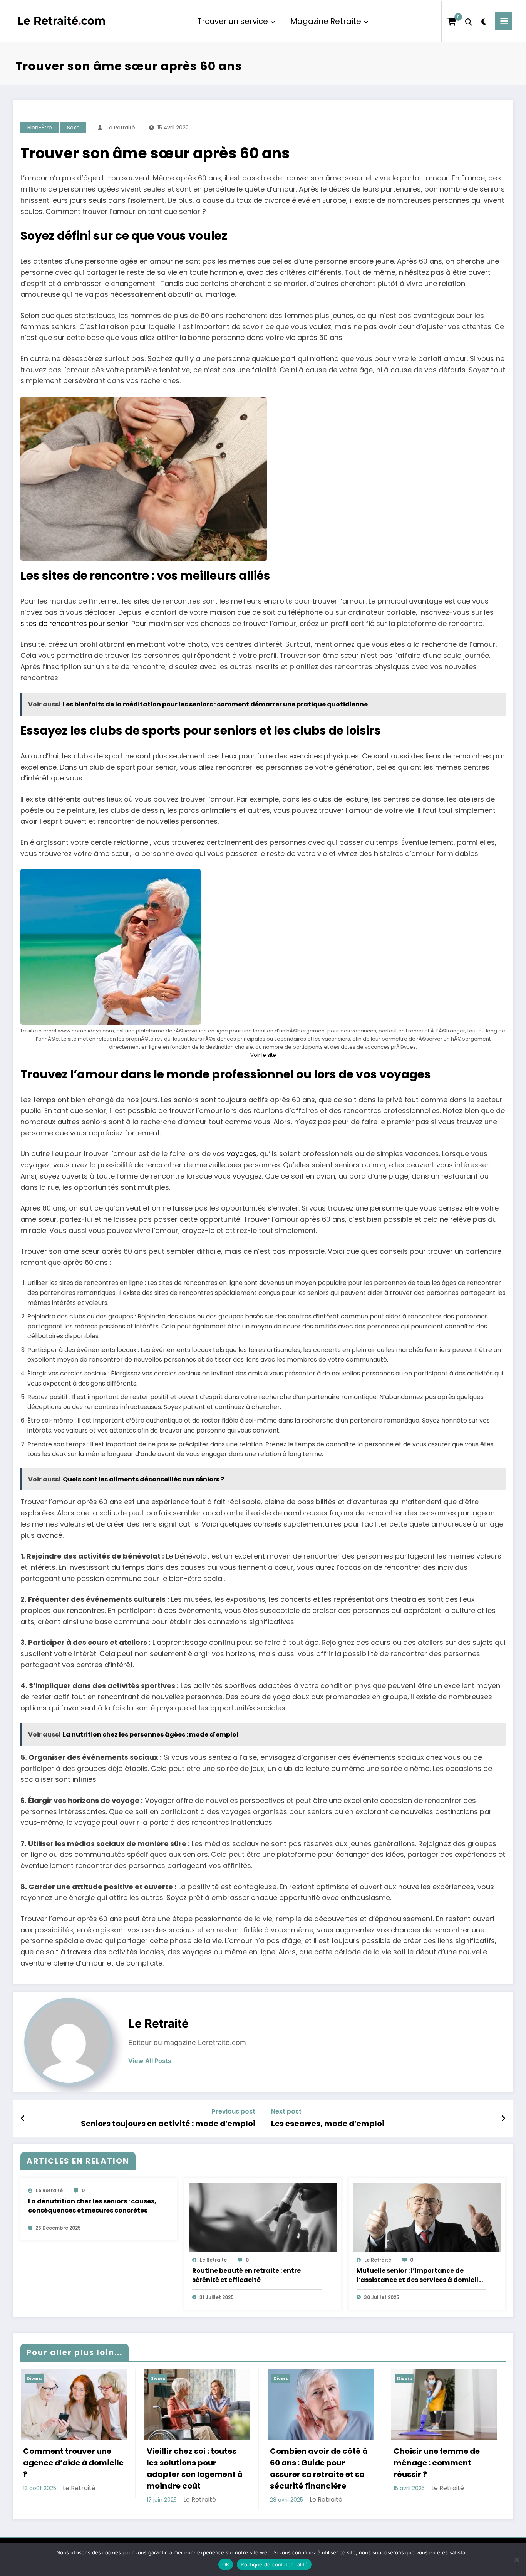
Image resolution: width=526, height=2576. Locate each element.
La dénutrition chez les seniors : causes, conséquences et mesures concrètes (92, 2206)
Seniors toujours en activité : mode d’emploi (168, 2124)
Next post (286, 2111)
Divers (34, 2378)
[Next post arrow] (503, 2119)
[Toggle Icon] (504, 21)
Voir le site (263, 1055)
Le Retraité (121, 128)
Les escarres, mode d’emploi (328, 2124)
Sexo (73, 128)
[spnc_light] (484, 21)
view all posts (150, 2061)
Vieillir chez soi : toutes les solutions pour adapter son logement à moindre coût (195, 2468)
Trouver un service (233, 21)
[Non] (516, 2559)
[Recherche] (469, 21)
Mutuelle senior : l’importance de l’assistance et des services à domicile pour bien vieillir (419, 2275)
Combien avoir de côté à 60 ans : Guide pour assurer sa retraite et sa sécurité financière (319, 2468)
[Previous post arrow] (23, 2119)
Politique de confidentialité (274, 2564)
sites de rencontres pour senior (74, 623)
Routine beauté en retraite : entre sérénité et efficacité (246, 2275)
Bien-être (40, 128)
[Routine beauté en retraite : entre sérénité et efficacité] (263, 2217)
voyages (242, 1154)
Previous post (234, 2111)
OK (226, 2564)
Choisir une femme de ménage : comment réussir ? (437, 2463)
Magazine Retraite (326, 21)
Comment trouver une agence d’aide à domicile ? (73, 2463)
